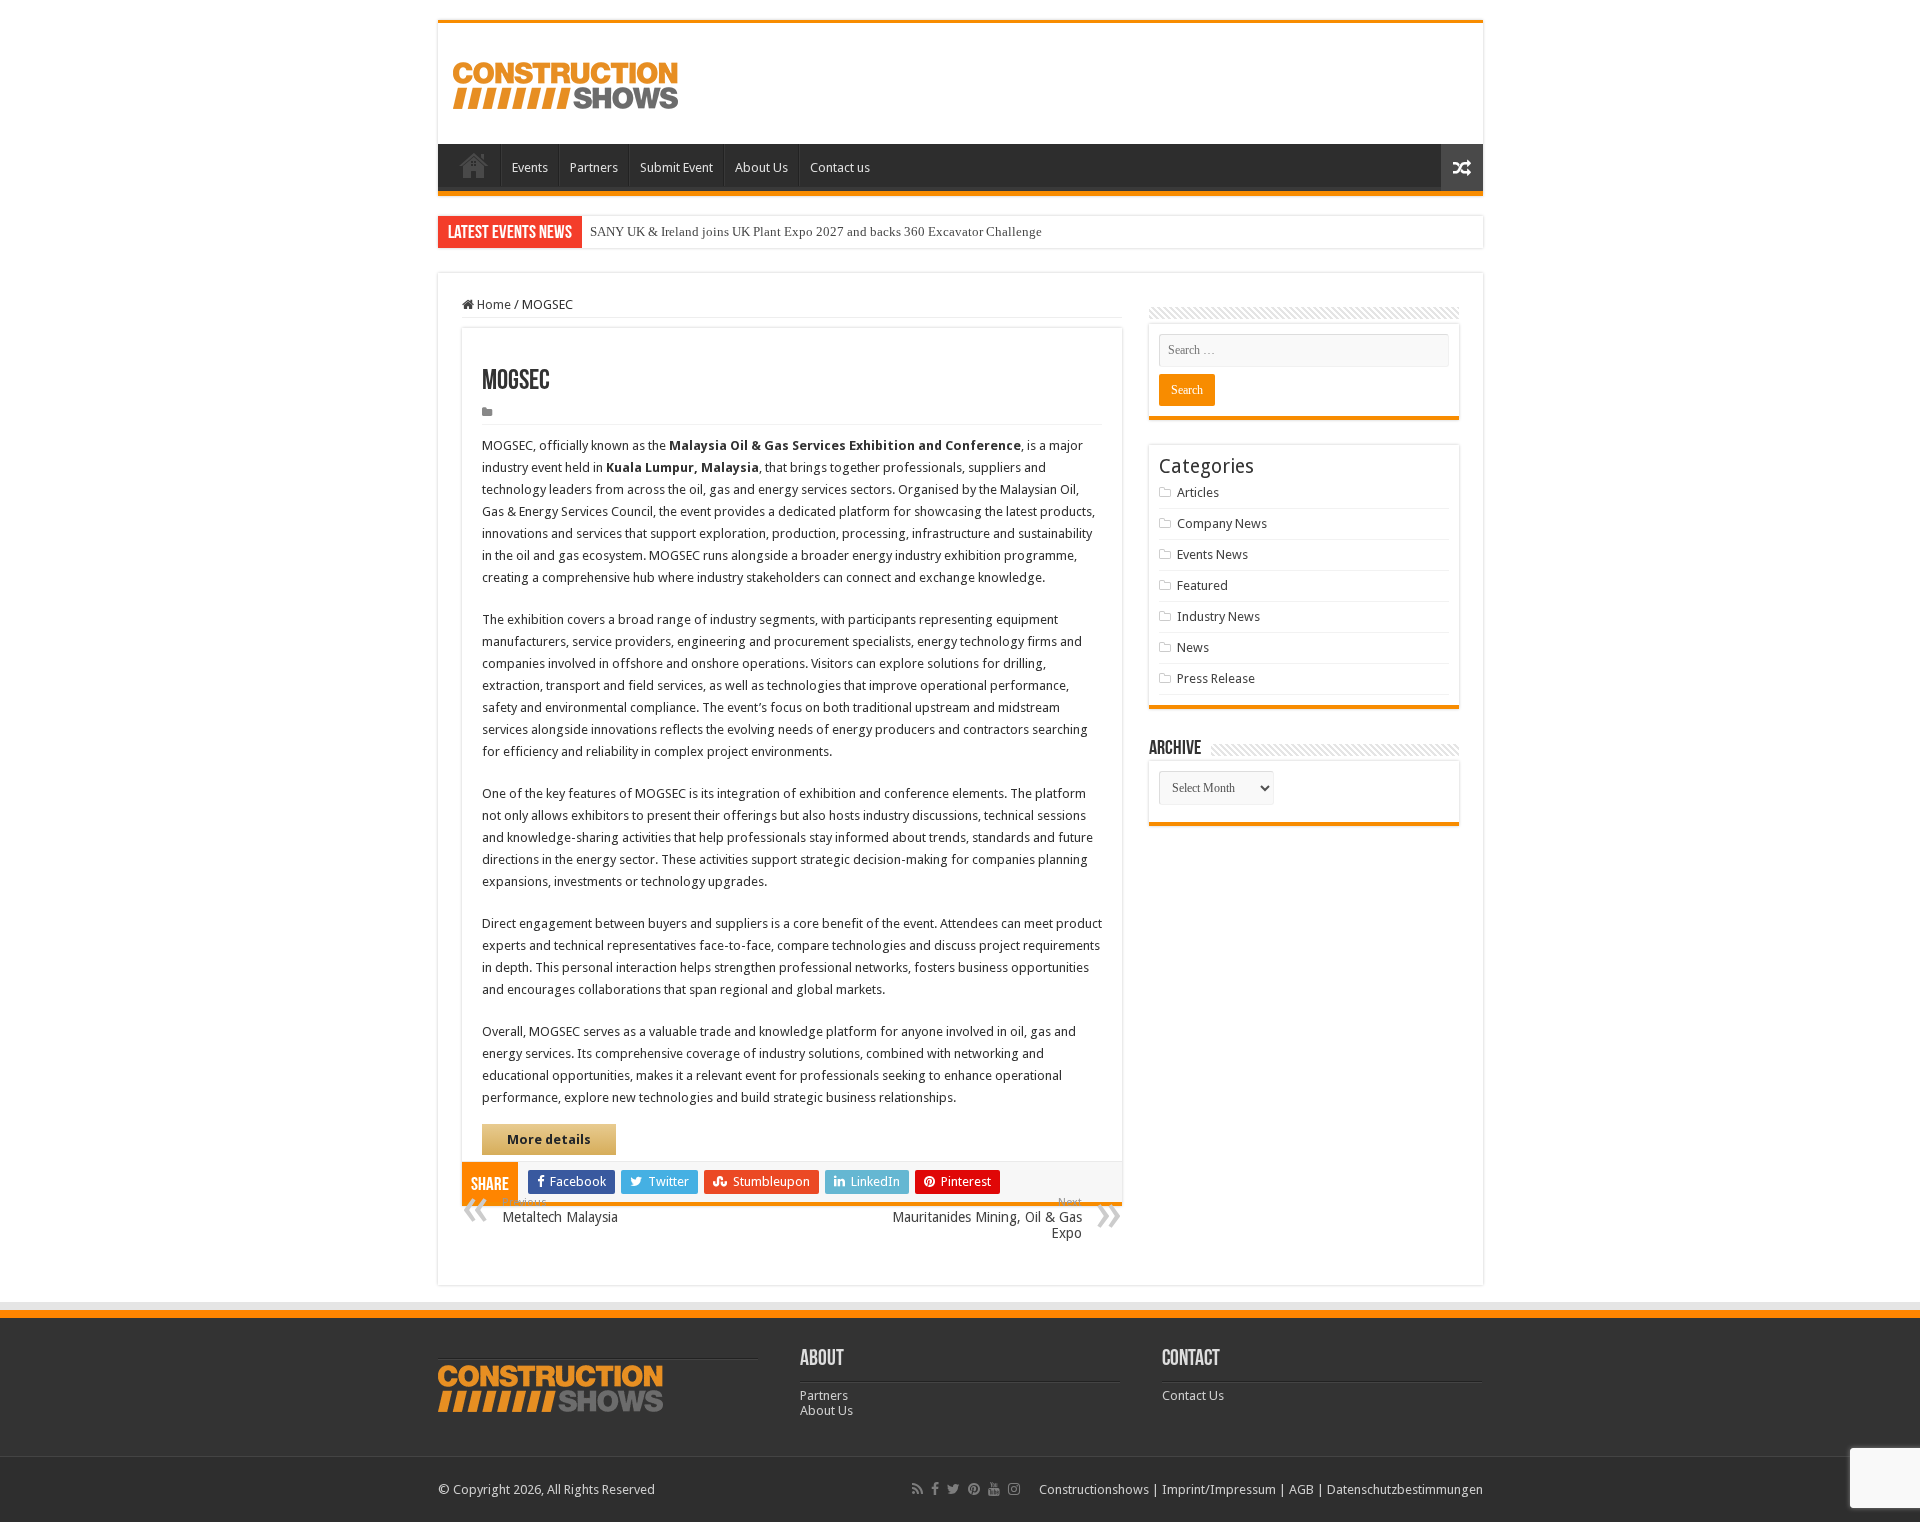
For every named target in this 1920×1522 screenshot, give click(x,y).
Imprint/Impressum (1219, 1489)
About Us (761, 167)
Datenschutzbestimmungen (1405, 1489)
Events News (1212, 554)
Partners (594, 167)
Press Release (1216, 678)
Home (474, 165)
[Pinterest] (974, 1489)
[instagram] (1014, 1489)
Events (530, 167)
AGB (1301, 1489)
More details (549, 1139)
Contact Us (1193, 1395)
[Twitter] (953, 1489)
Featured (1202, 585)
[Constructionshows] (565, 82)
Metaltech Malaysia (560, 1210)
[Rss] (917, 1489)
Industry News (1218, 616)
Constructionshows (1094, 1489)
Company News (1222, 523)
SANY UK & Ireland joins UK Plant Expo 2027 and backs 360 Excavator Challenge (816, 231)
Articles (1198, 492)
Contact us (840, 167)
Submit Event (676, 167)
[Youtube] (994, 1489)
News (1193, 647)
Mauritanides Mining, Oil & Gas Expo (987, 1218)
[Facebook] (935, 1489)
